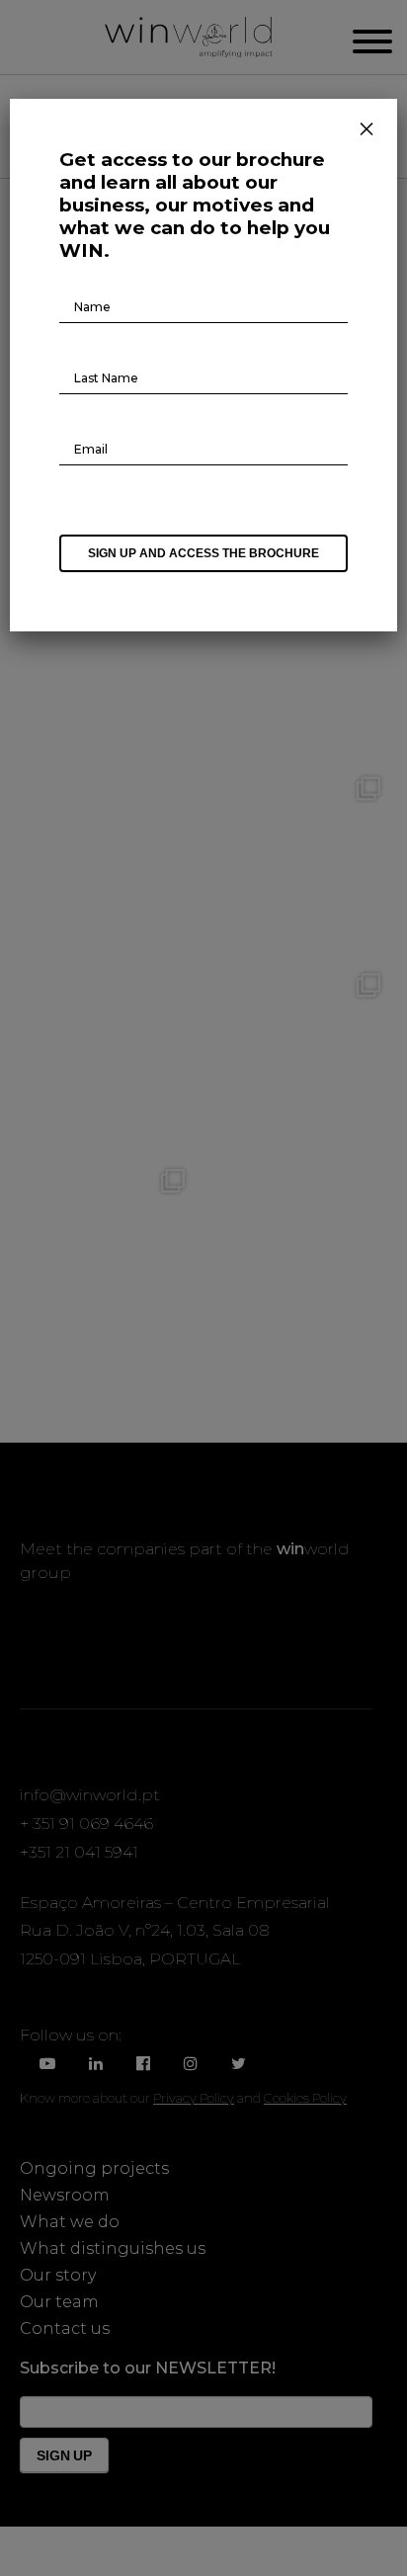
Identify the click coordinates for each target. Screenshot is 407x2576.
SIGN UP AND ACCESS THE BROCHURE (203, 553)
